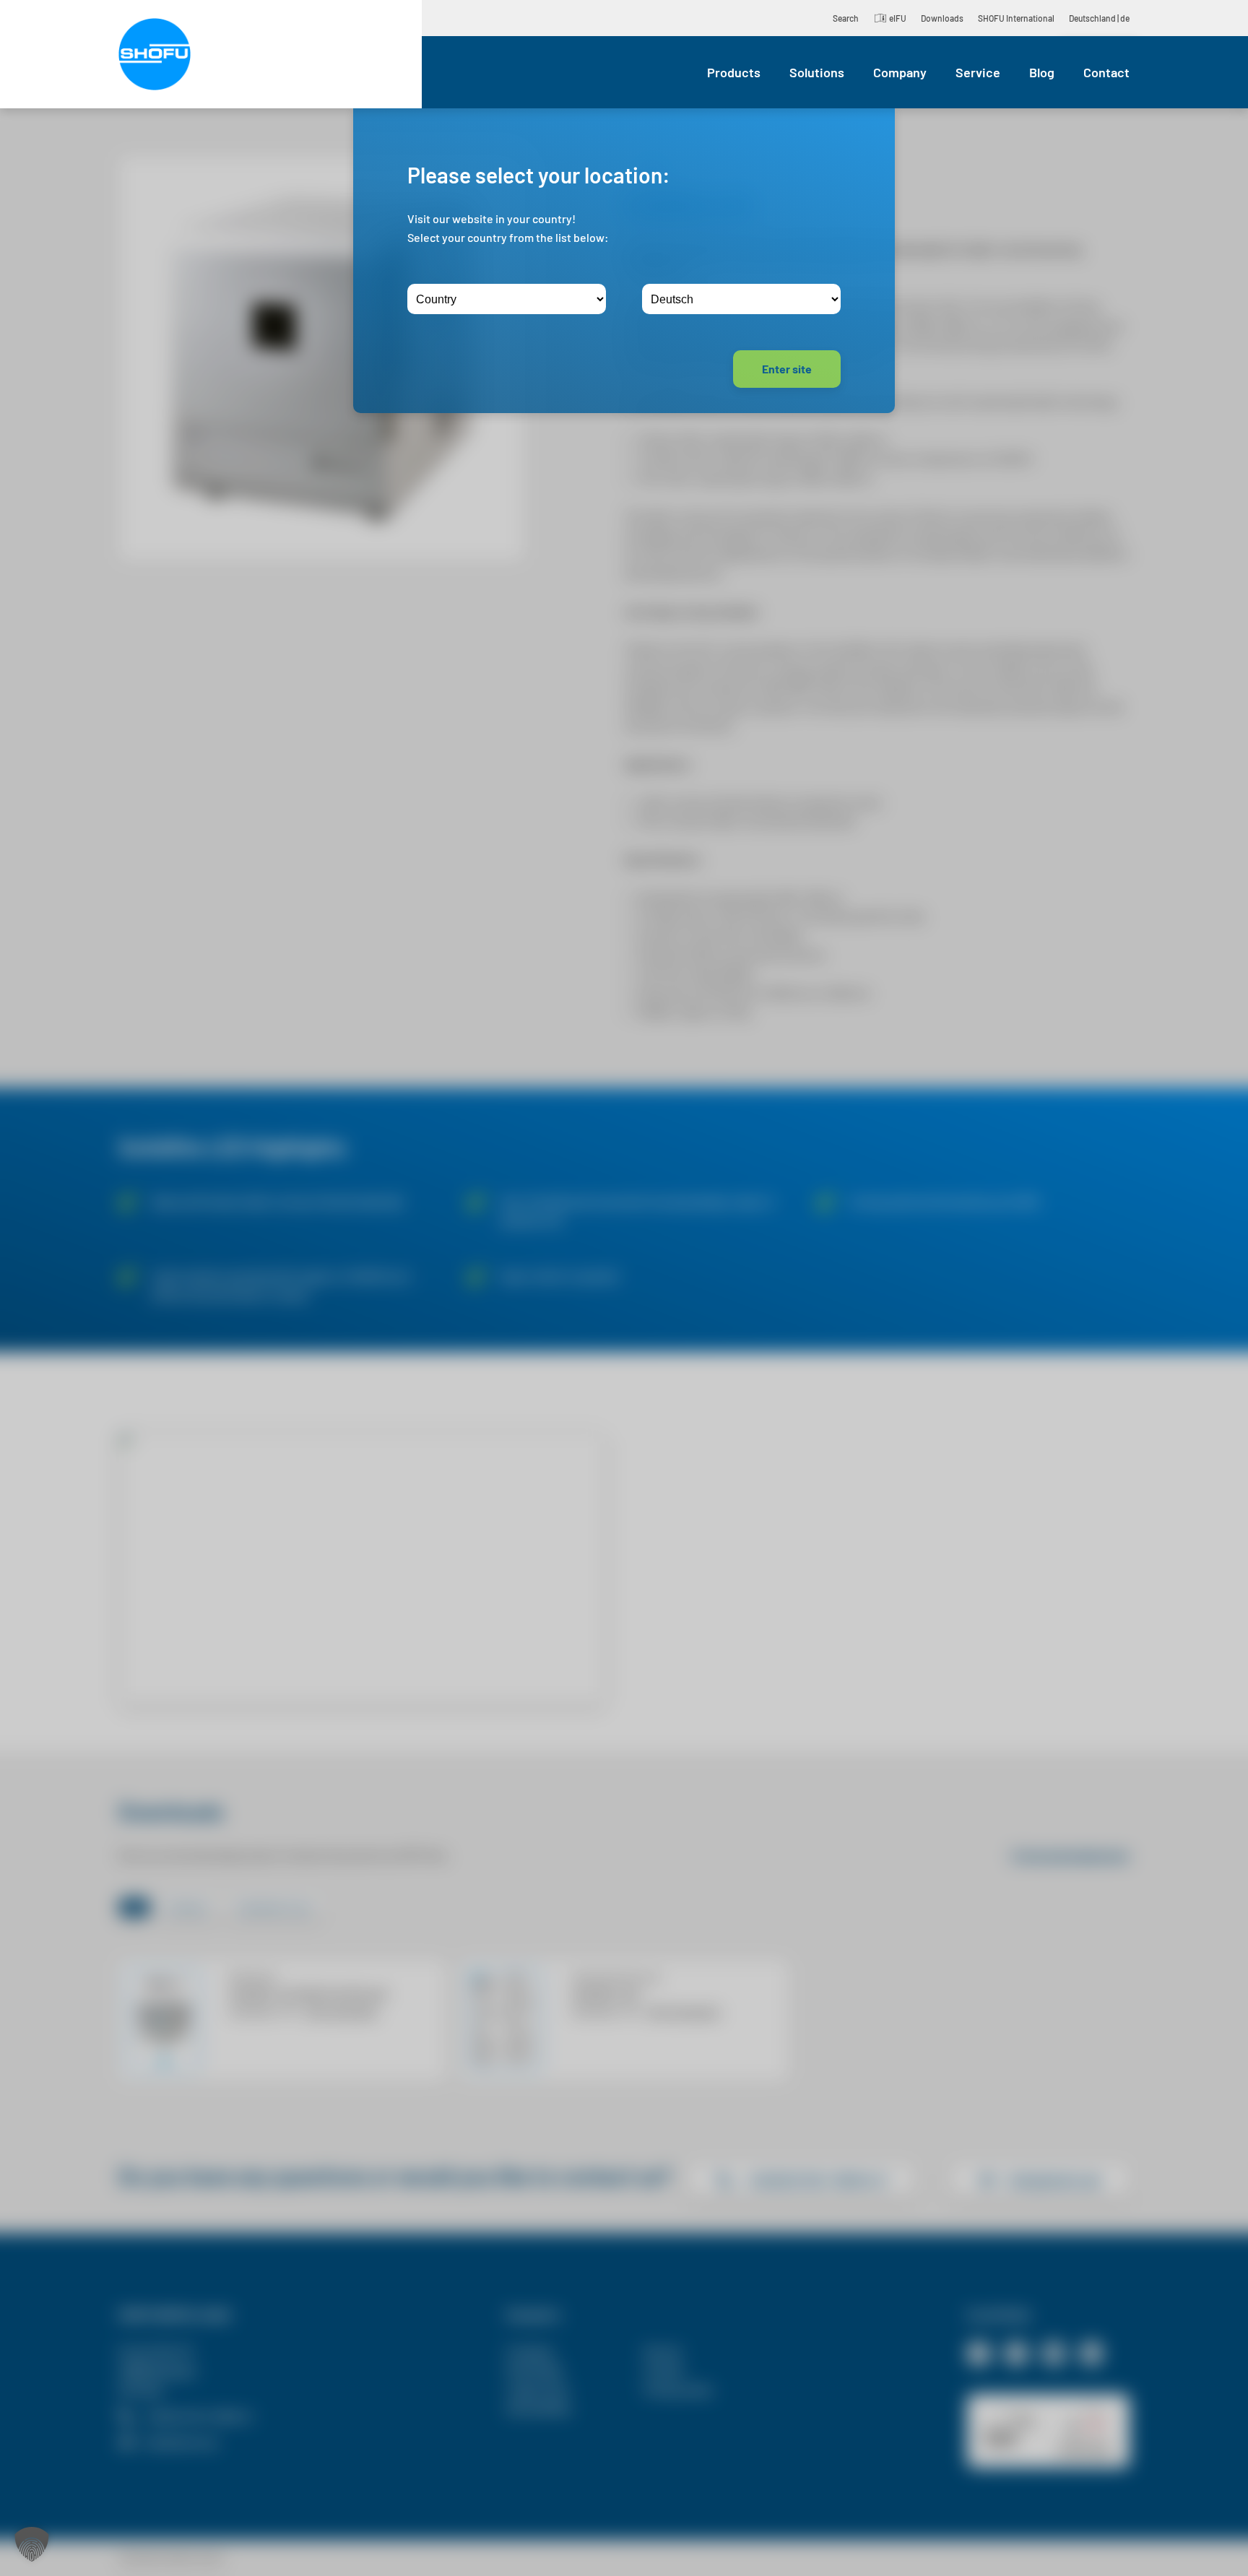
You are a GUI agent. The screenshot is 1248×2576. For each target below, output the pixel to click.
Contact (1106, 72)
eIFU (898, 18)
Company (900, 72)
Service (978, 72)
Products (734, 72)
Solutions (817, 72)
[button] (32, 2544)
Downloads (942, 18)
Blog (1042, 72)
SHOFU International (1016, 18)
